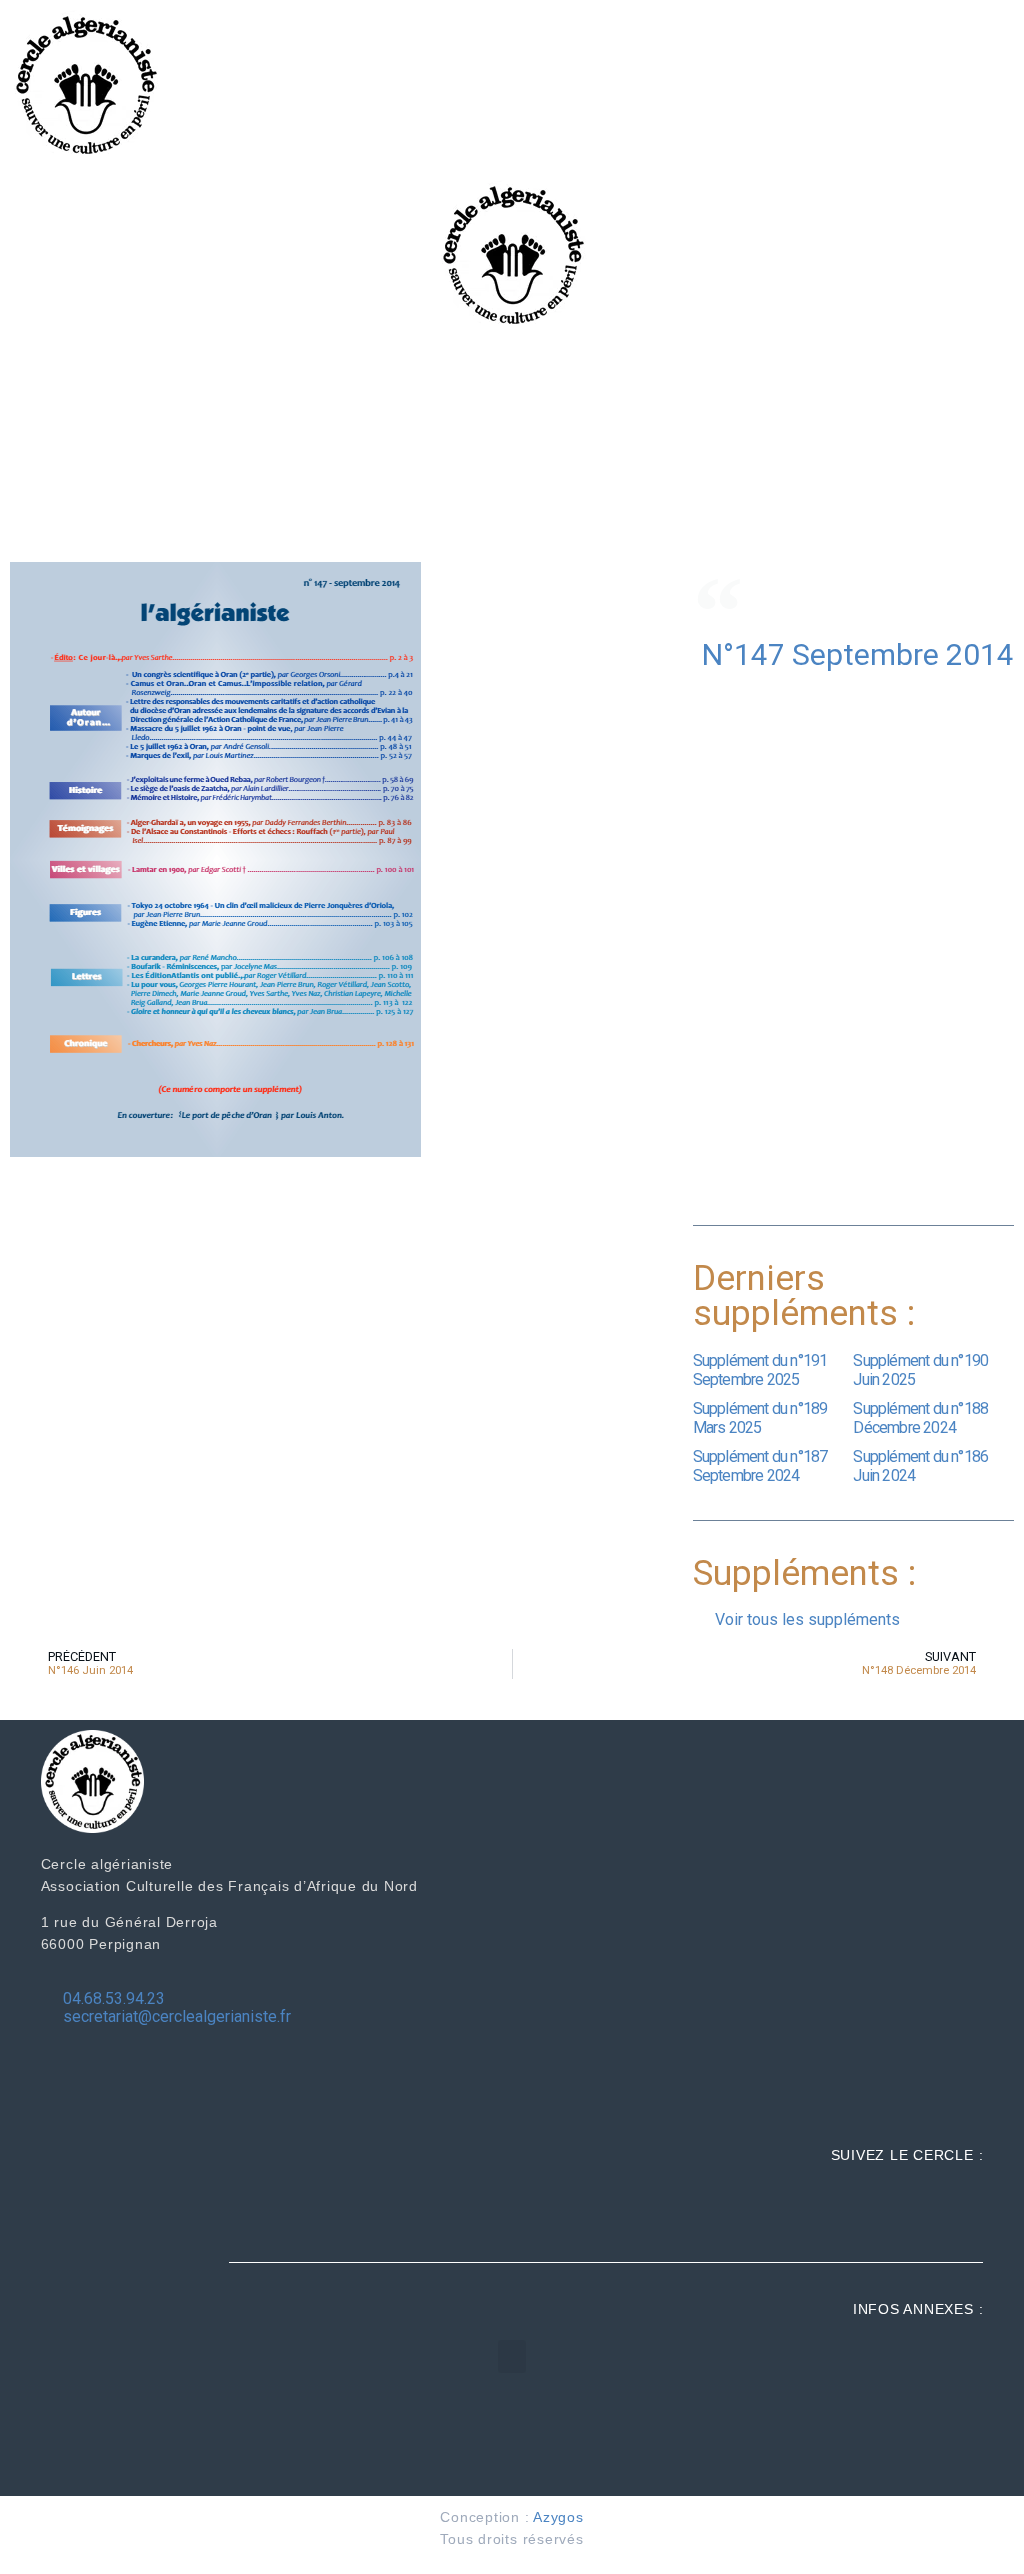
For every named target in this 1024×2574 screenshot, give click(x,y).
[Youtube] (963, 2207)
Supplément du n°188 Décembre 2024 (920, 1418)
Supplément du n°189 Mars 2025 (760, 1418)
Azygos (558, 2517)
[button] (512, 2356)
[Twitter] (921, 2207)
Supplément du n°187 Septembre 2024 (760, 1466)
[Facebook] (880, 2207)
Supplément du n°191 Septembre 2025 (760, 1370)
